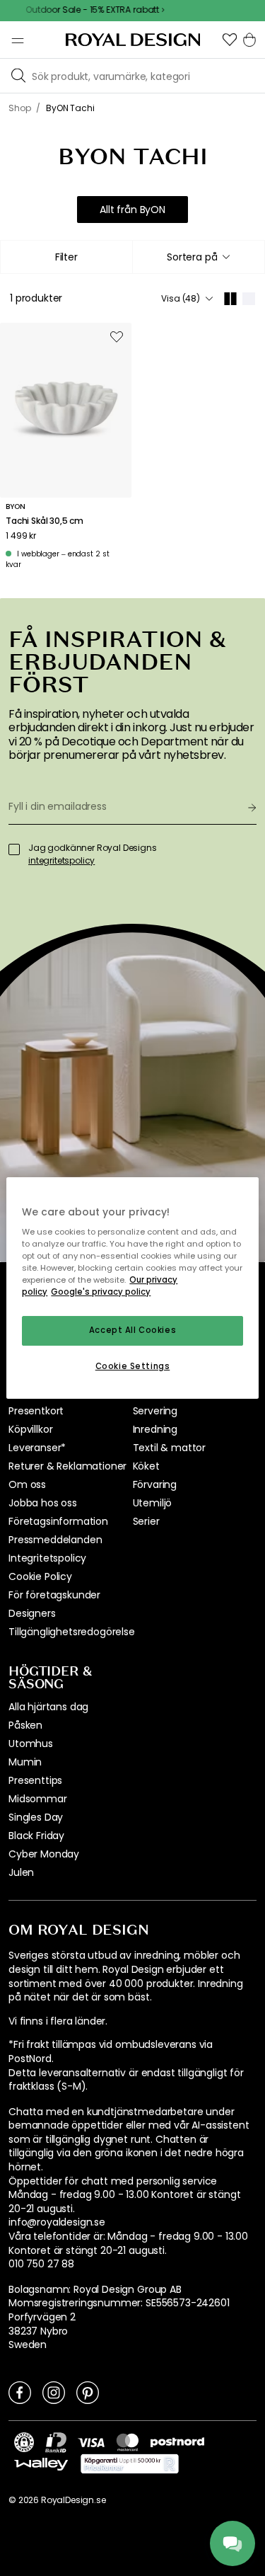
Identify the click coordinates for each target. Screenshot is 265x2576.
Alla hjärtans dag (48, 1707)
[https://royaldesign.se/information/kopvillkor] (130, 2464)
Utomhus (31, 1744)
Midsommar (38, 1799)
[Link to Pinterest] (88, 2392)
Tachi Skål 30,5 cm (45, 521)
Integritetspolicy (47, 1558)
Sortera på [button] (192, 257)
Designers (32, 1613)
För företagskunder (54, 1595)
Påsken (25, 1725)
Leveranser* (37, 1448)
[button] (230, 40)
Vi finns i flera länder (57, 2021)
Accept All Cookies (132, 1331)
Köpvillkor (30, 1429)
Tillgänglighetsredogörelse (72, 1632)
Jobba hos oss (43, 1503)
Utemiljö (153, 1503)
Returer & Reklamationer (67, 1466)
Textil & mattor (170, 1448)
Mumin (25, 1762)
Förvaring (155, 1484)
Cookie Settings (133, 1366)
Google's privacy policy (101, 1293)
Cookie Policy (40, 1576)
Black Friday (36, 1836)
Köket (146, 1466)
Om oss (27, 1484)
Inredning (155, 1429)
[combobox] (199, 257)
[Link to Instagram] (54, 2392)
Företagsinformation (58, 1521)
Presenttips (35, 1780)
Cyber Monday (44, 1854)
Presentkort (36, 1411)
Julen (21, 1872)
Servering (155, 1411)
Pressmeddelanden (55, 1540)
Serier (146, 1521)
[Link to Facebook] (20, 2392)
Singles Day (36, 1817)
